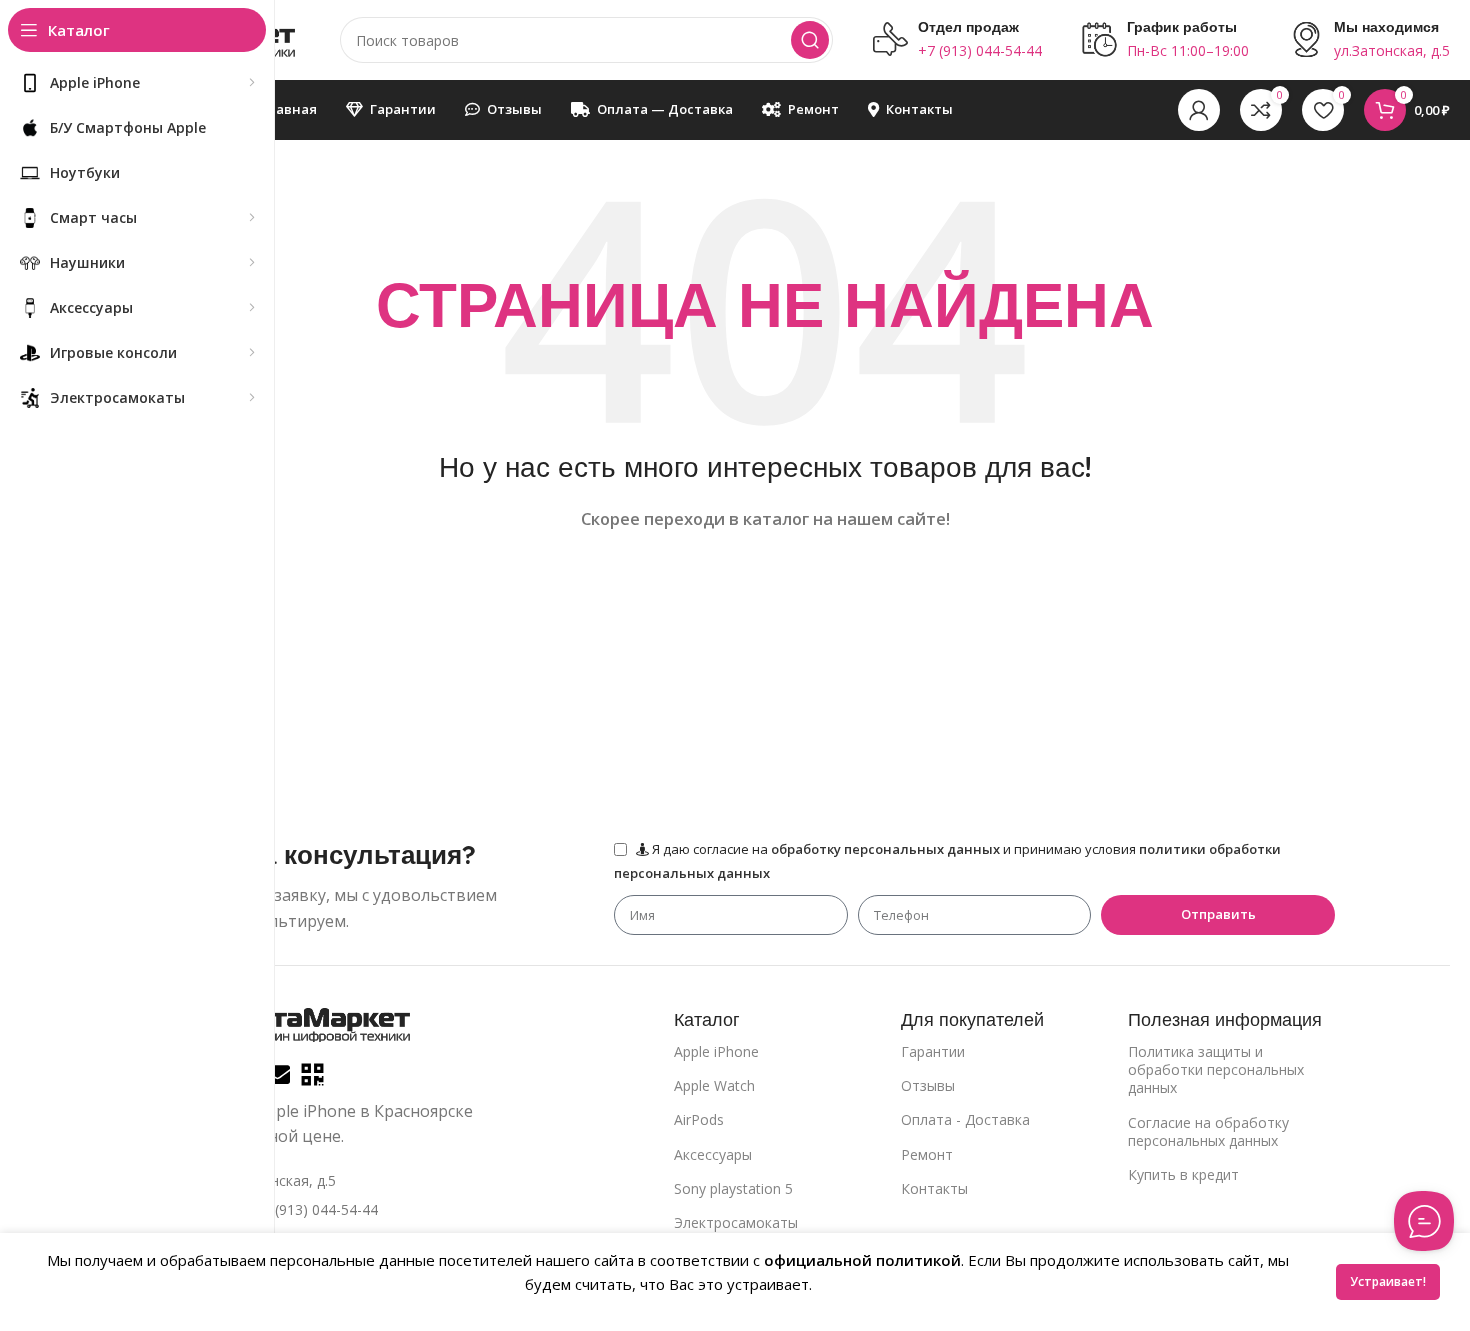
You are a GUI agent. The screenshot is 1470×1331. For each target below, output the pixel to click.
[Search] (810, 40)
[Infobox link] (957, 40)
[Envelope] (277, 1074)
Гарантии (933, 1051)
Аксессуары (713, 1154)
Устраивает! (1388, 1281)
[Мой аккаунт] (1199, 110)
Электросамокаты (736, 1222)
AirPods (699, 1119)
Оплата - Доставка (965, 1119)
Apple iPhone (716, 1051)
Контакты (934, 1188)
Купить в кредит (1183, 1174)
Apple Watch (714, 1085)
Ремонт (927, 1154)
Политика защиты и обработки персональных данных (1216, 1069)
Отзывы (928, 1085)
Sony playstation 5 (733, 1188)
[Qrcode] (312, 1074)
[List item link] (337, 1210)
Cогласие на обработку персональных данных (1208, 1131)
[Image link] (305, 1022)
